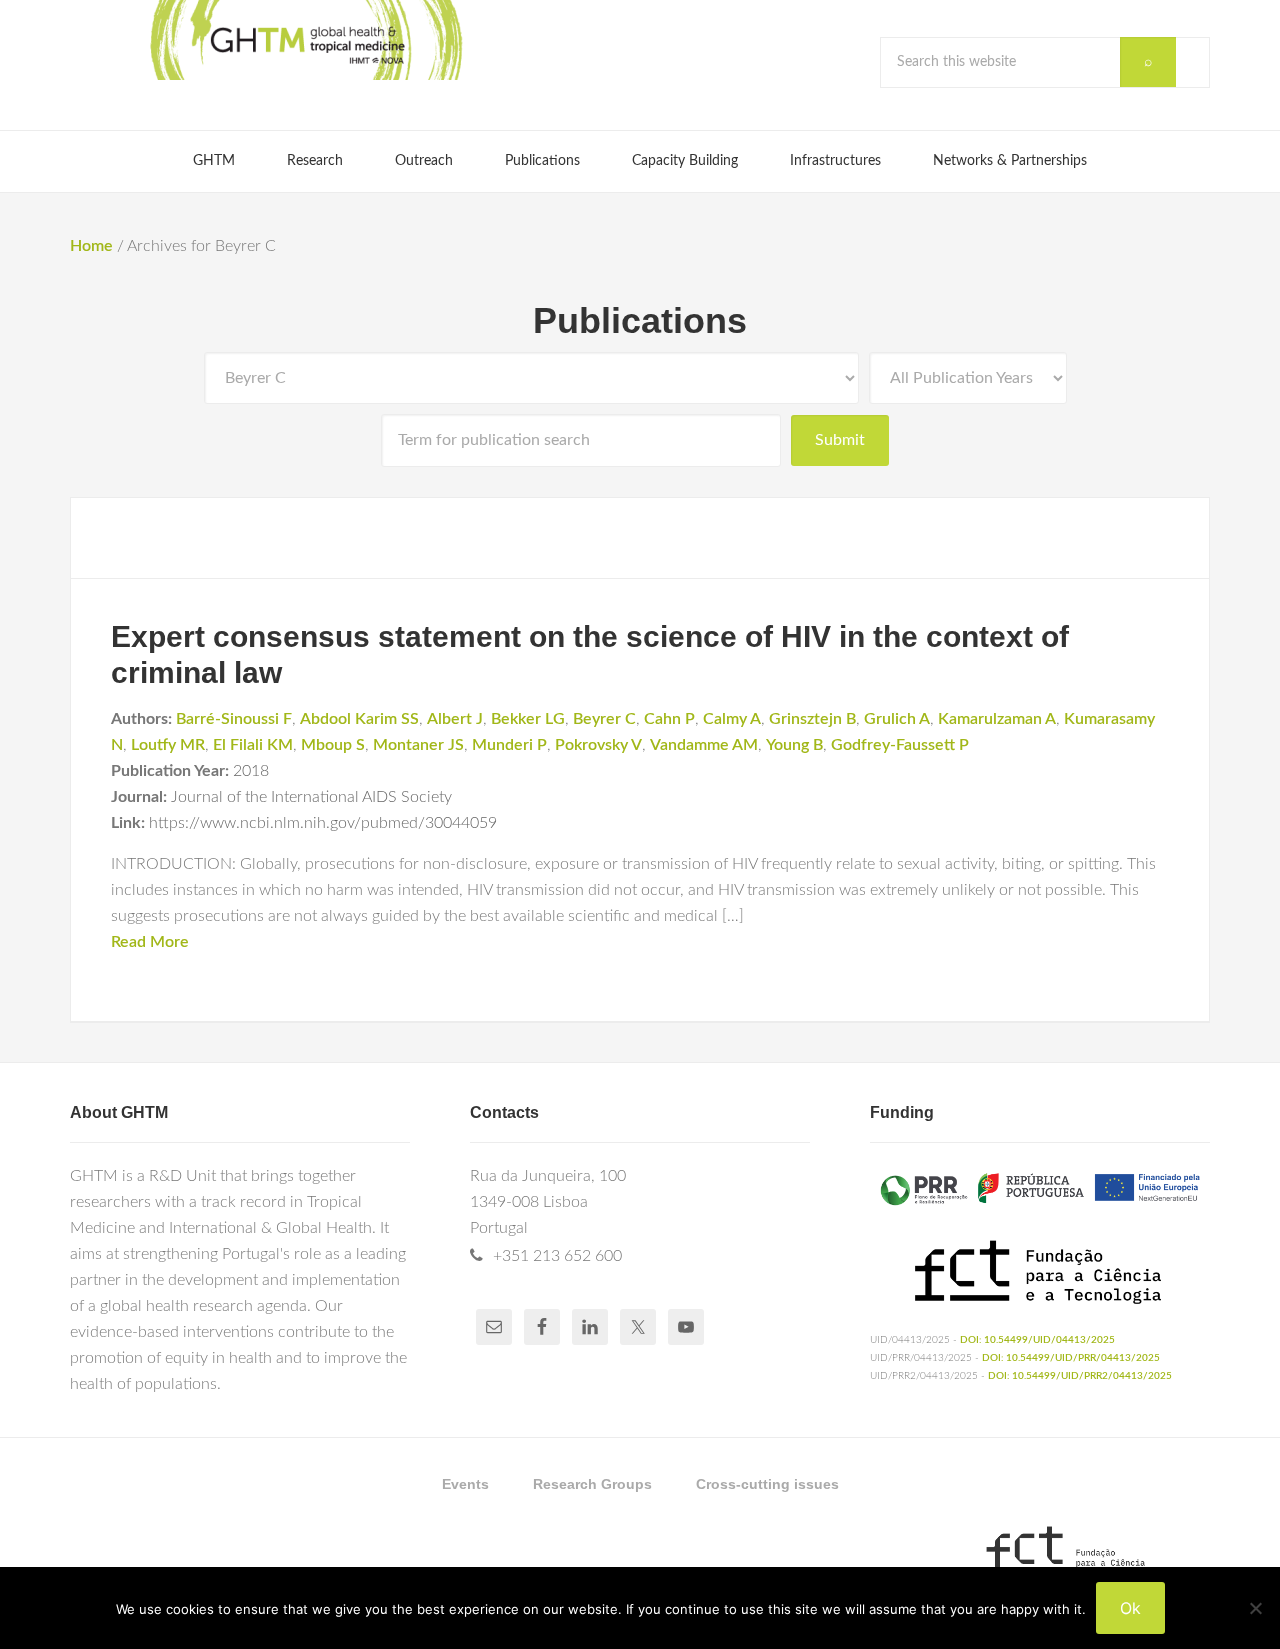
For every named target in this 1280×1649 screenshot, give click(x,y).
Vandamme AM (704, 745)
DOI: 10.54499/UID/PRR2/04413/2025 (1080, 1376)
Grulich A (897, 719)
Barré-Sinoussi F (234, 719)
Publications (640, 320)
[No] (1255, 1608)
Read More (150, 942)
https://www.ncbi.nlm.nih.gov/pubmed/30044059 (323, 823)
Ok (1130, 1608)
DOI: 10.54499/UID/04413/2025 (1037, 1340)
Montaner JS (418, 745)
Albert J (455, 719)
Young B (794, 745)
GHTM (305, 40)
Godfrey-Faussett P (900, 745)
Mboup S (333, 745)
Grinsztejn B (812, 719)
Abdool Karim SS (359, 719)
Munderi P (509, 745)
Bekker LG (528, 719)
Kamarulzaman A (997, 719)
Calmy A (732, 719)
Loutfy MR (168, 745)
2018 (251, 771)
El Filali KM (253, 745)
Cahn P (669, 719)
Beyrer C (604, 719)
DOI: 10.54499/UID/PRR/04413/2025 (1071, 1358)
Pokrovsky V (598, 745)
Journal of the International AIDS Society (311, 797)
